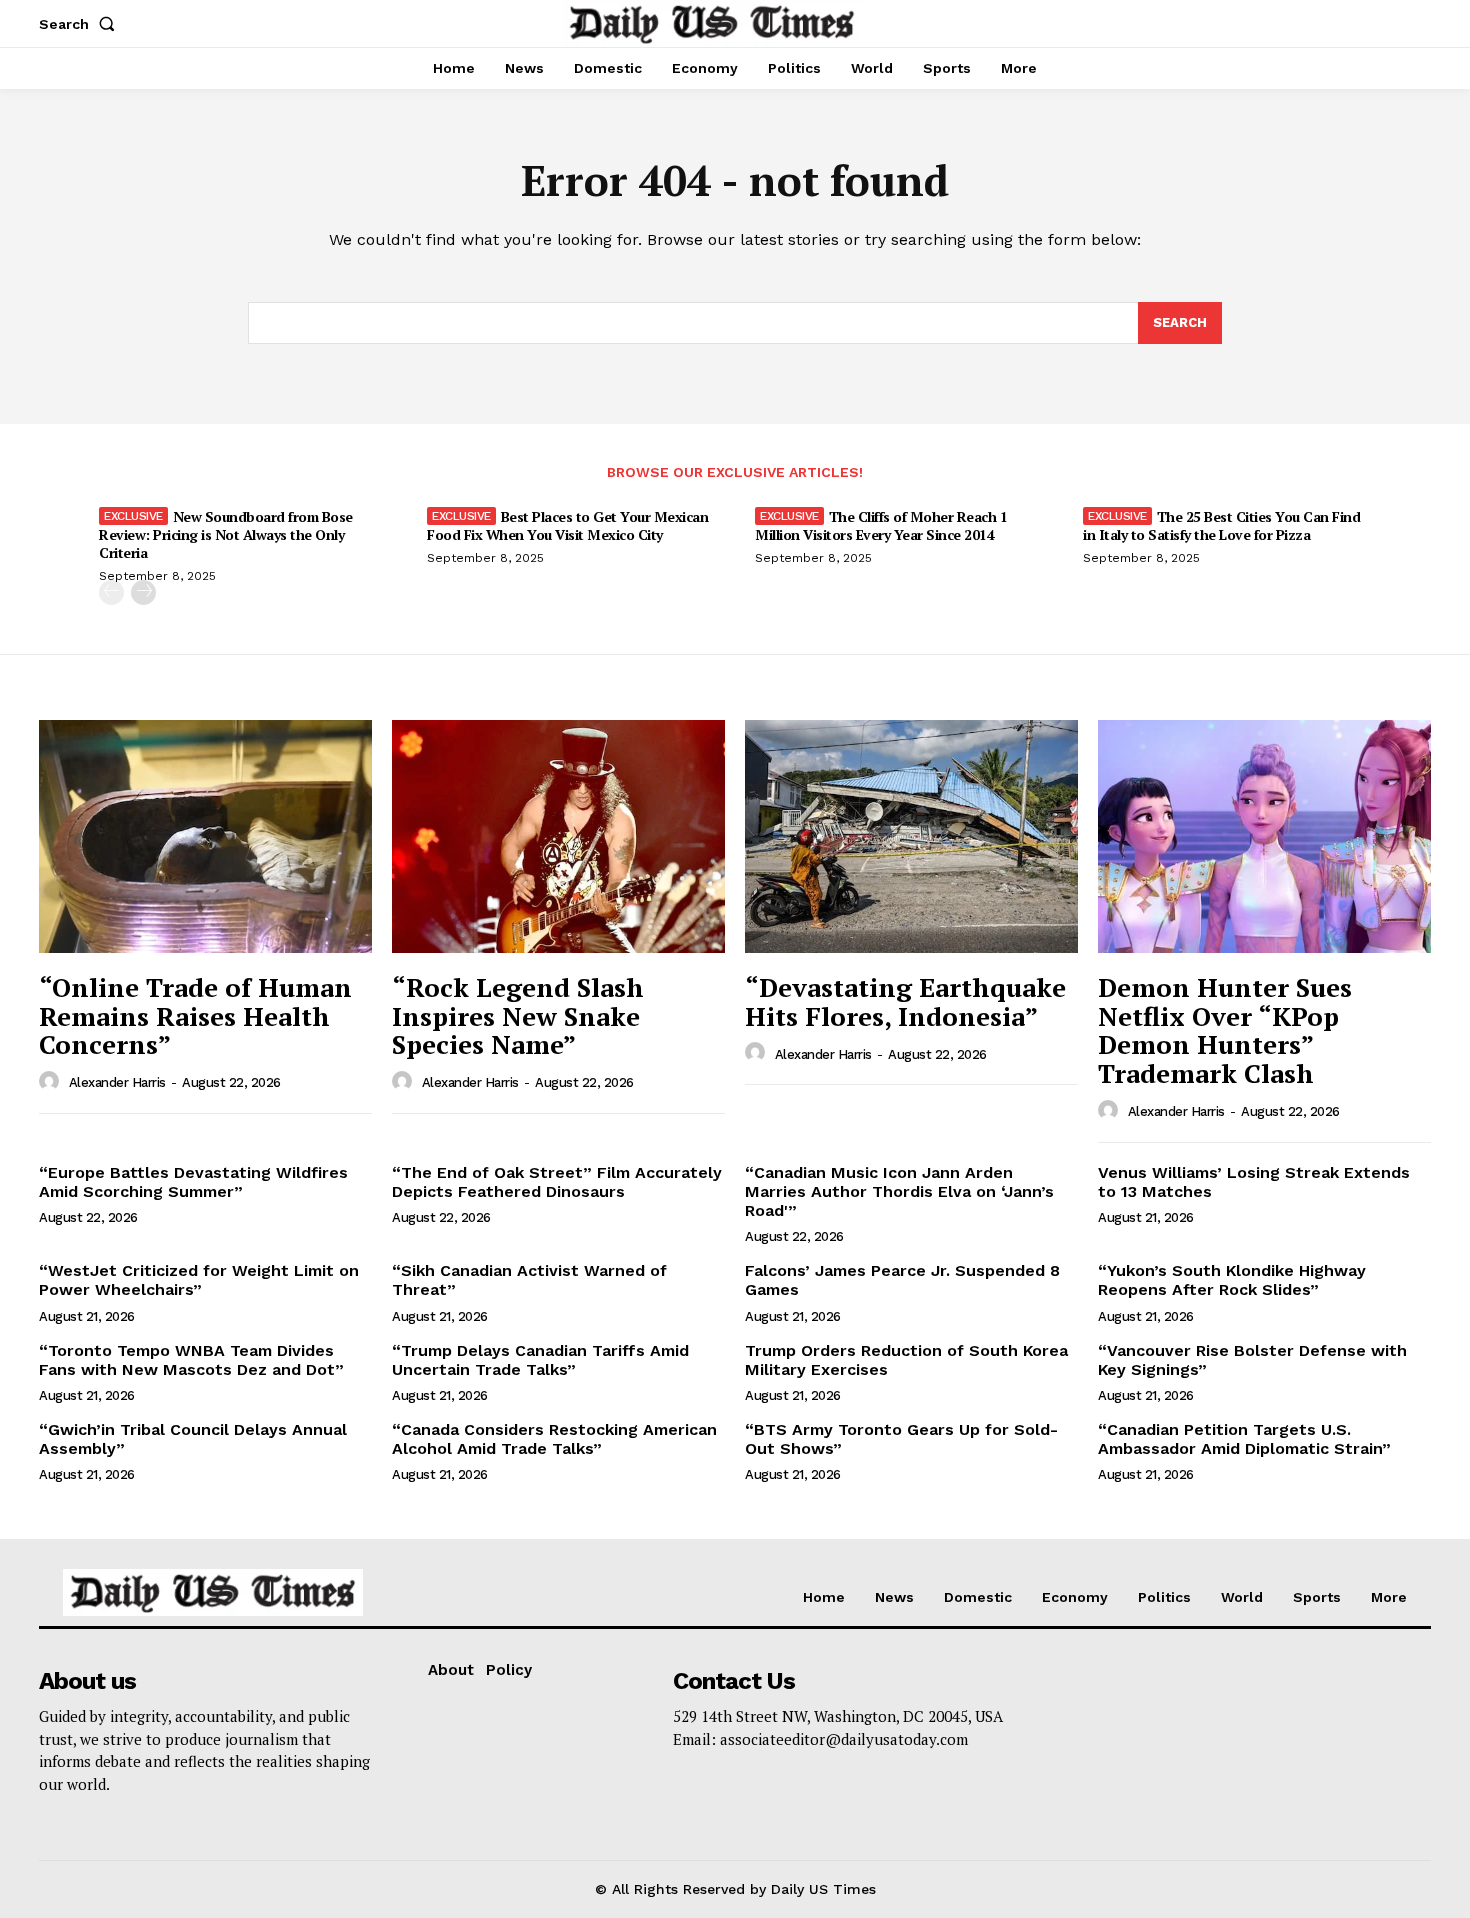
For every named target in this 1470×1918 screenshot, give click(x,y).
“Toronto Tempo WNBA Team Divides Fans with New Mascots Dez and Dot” (191, 1360)
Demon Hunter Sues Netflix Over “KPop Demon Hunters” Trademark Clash (1225, 1030)
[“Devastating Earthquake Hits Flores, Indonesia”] (911, 836)
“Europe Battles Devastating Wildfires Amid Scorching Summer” (193, 1182)
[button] (81, 24)
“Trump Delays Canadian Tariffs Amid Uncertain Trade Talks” (540, 1360)
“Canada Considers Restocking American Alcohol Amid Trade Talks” (554, 1439)
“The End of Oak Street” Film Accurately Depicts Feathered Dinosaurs (557, 1182)
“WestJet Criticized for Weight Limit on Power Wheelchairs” (199, 1280)
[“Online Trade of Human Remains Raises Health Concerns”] (205, 836)
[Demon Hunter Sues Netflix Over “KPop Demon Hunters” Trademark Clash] (1264, 836)
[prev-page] (111, 592)
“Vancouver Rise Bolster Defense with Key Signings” (1252, 1360)
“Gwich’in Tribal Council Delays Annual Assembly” (193, 1439)
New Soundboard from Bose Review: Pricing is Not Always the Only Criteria (226, 534)
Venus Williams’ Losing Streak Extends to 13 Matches (1254, 1182)
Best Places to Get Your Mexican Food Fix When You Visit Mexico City (567, 525)
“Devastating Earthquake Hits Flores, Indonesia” (905, 1001)
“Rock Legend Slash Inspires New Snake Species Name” (518, 1015)
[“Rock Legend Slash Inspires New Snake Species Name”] (558, 836)
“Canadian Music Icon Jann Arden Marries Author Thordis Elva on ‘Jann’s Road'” (899, 1191)
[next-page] (143, 592)
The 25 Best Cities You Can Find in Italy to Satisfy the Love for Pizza (1221, 525)
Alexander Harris (117, 1082)
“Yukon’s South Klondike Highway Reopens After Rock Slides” (1232, 1280)
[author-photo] (52, 1082)
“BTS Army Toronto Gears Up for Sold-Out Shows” (901, 1439)
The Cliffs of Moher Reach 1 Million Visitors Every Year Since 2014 (881, 525)
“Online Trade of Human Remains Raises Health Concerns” (195, 1015)
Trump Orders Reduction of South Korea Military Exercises (906, 1360)
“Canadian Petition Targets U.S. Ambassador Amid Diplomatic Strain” (1244, 1439)
